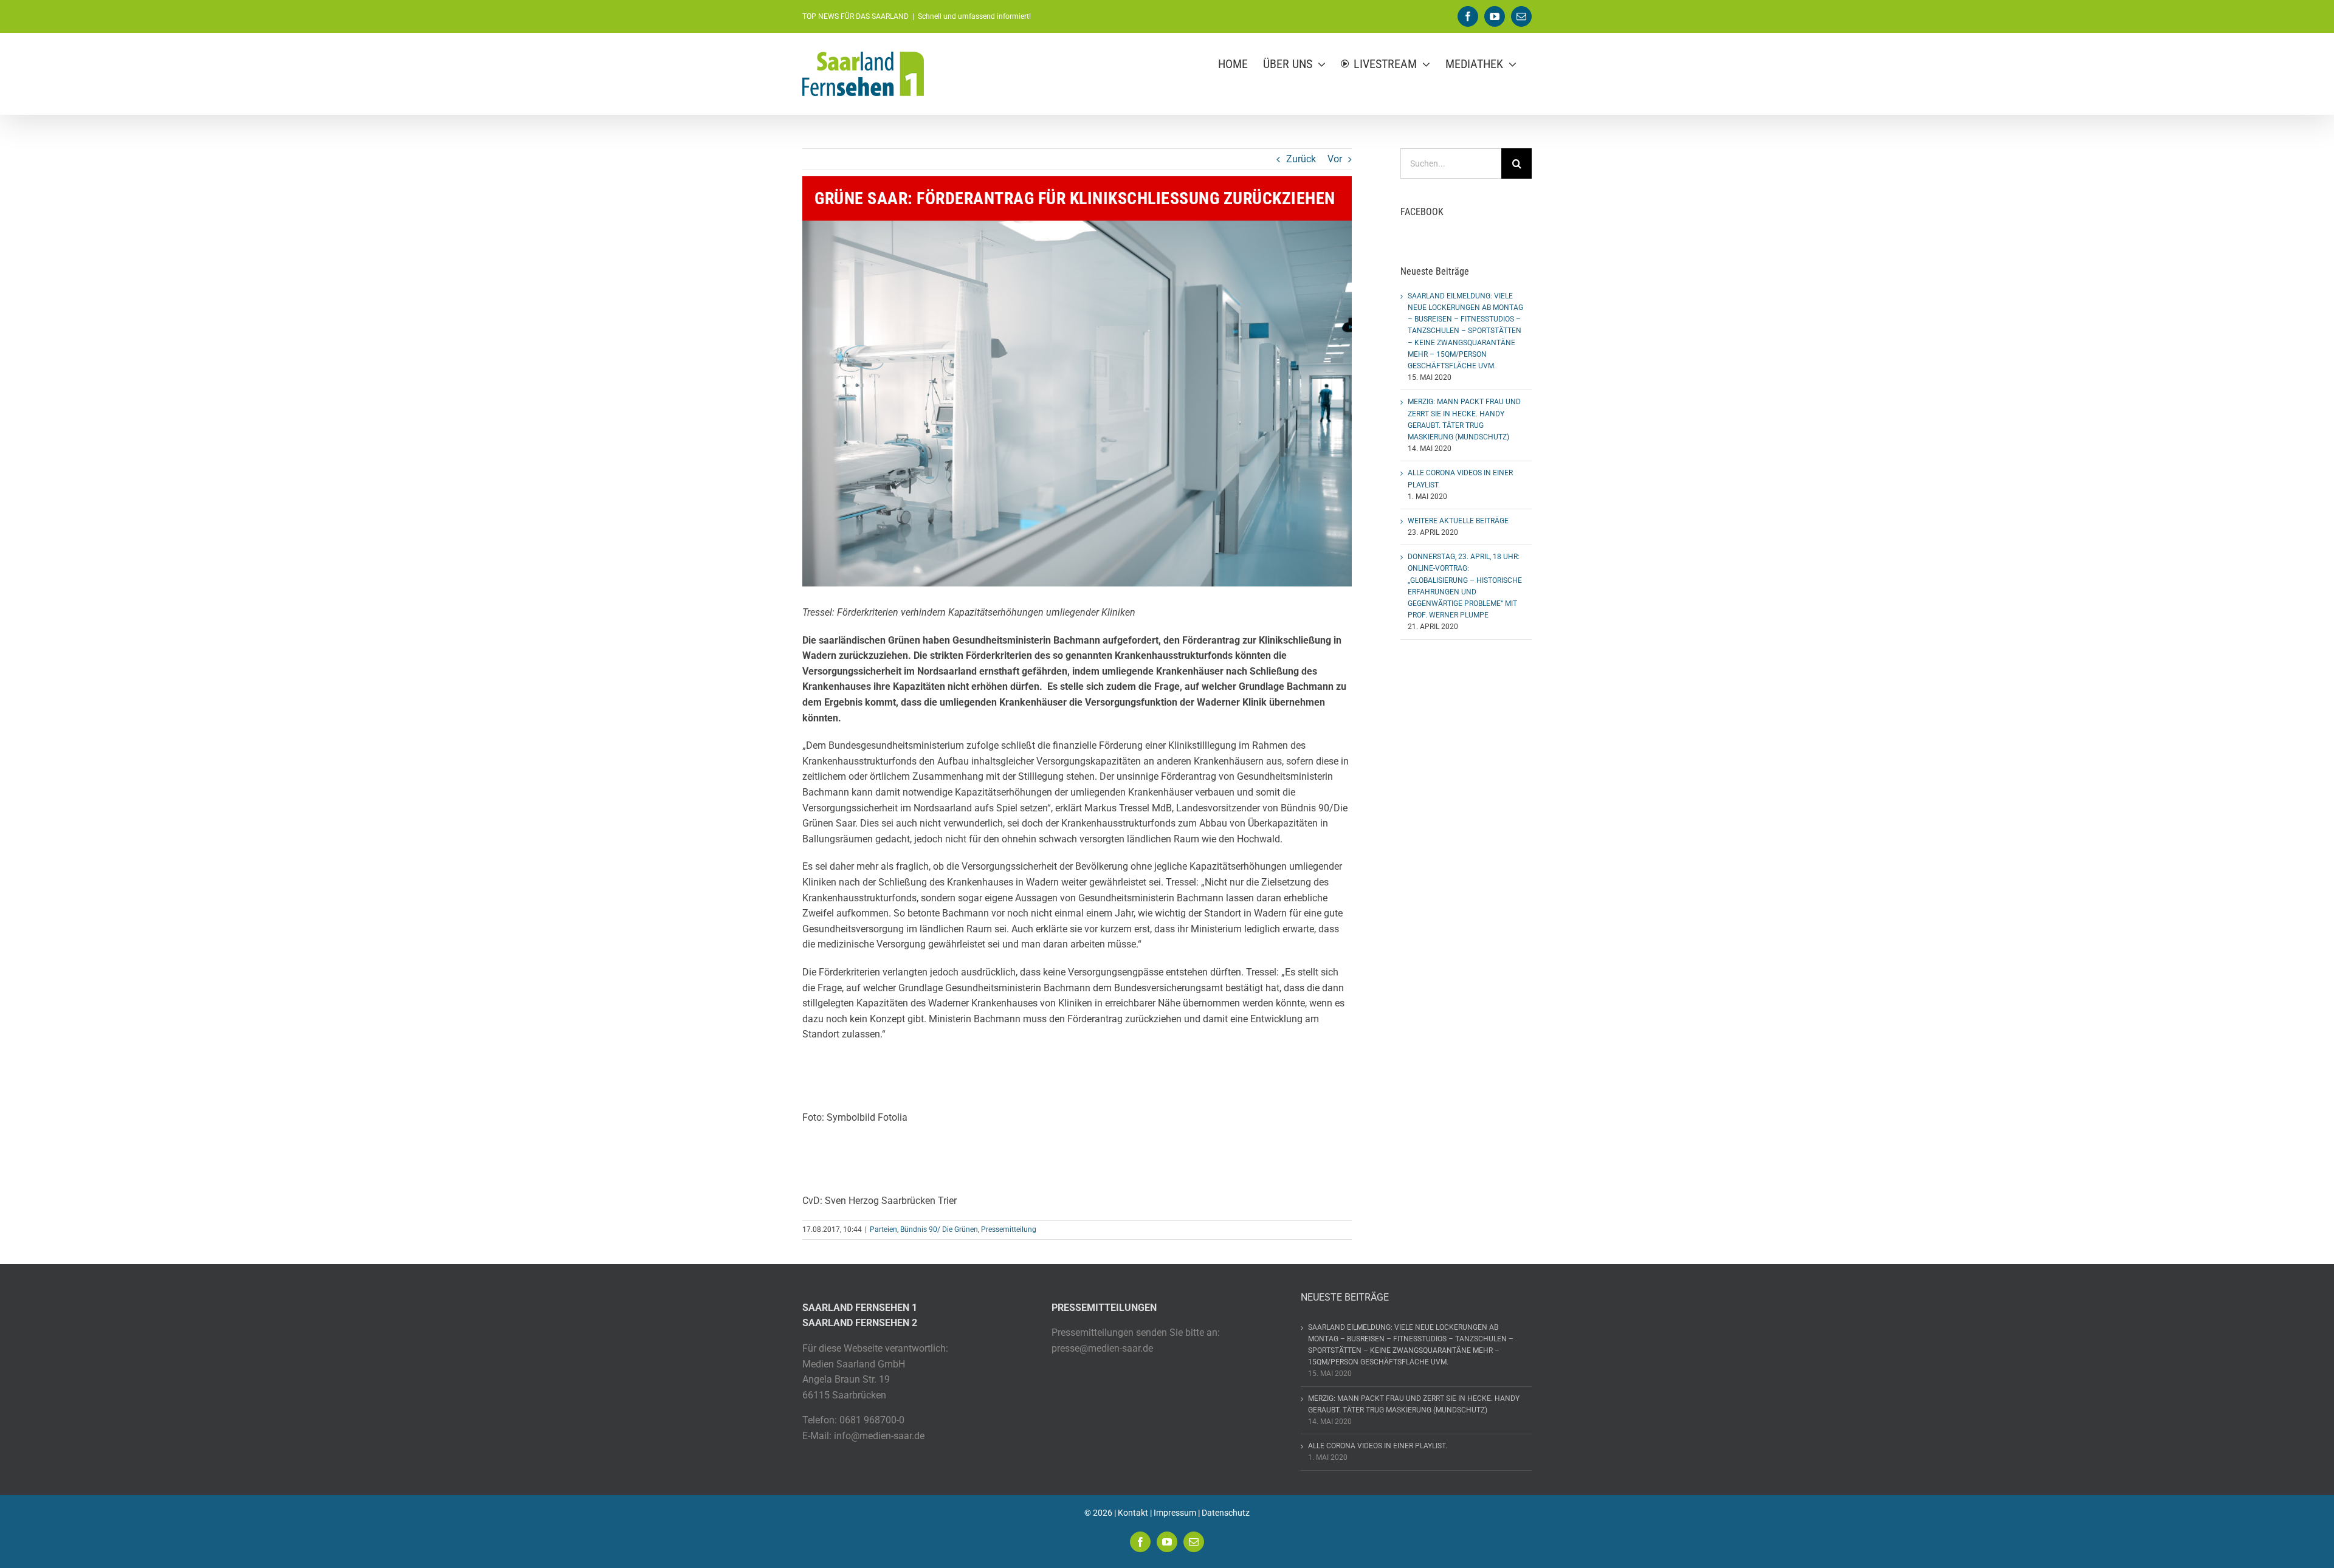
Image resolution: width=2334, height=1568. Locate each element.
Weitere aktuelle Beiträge (1458, 521)
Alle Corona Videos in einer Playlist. (1378, 1446)
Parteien (883, 1229)
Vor (1335, 159)
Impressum (1175, 1513)
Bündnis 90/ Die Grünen (939, 1229)
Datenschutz (1226, 1513)
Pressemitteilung (1009, 1229)
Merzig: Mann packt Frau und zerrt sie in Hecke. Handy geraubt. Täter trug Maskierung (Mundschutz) (1414, 1404)
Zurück (1301, 159)
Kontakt (1133, 1513)
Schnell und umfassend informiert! (974, 16)
